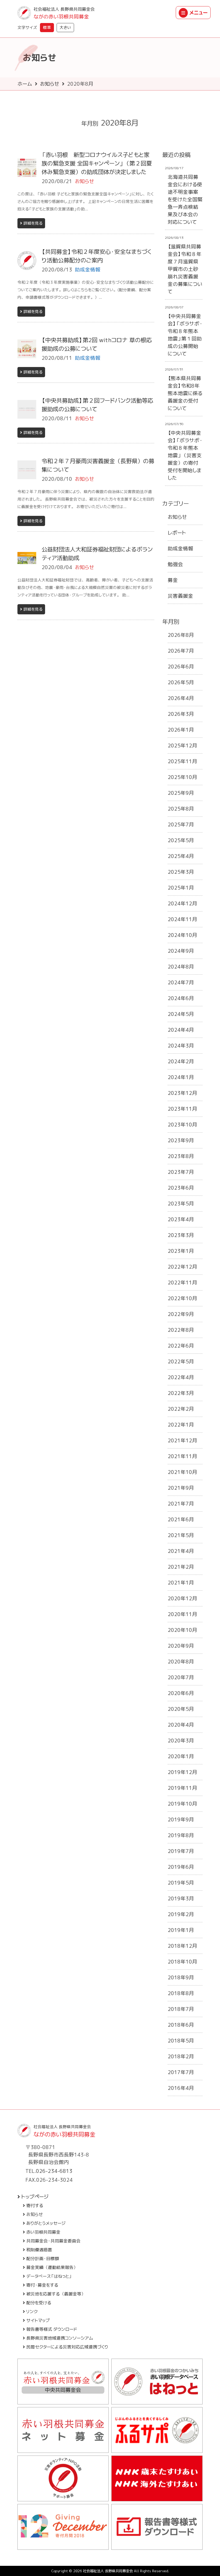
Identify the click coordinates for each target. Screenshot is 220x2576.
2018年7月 (181, 2009)
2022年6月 (181, 1346)
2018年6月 (181, 2025)
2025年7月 (181, 824)
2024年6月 (181, 998)
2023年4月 (181, 1219)
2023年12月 (182, 1093)
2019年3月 (181, 1898)
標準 (47, 27)
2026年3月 (181, 714)
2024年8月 (181, 967)
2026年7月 (181, 651)
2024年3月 (181, 1046)
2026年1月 (181, 730)
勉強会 (175, 564)
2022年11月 (182, 1283)
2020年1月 (181, 1756)
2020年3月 (181, 1741)
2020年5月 (181, 1709)
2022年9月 (181, 1314)
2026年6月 (181, 667)
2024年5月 (181, 1014)
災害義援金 (180, 596)
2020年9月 (181, 1646)
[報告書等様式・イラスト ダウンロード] (157, 2527)
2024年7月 (181, 982)
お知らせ (50, 84)
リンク (32, 2312)
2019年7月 (181, 1851)
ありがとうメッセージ (46, 2223)
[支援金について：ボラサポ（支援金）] (63, 2478)
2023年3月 (181, 1235)
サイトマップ (38, 2320)
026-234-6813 (54, 2171)
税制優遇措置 (39, 2250)
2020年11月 (182, 1614)
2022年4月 (181, 1377)
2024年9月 (181, 951)
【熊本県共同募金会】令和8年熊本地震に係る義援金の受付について (185, 393)
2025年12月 (182, 746)
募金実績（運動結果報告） (52, 2267)
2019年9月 (181, 1820)
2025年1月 (181, 888)
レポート (177, 533)
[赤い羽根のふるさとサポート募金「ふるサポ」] (157, 2430)
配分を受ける (39, 2303)
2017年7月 (181, 2072)
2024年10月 (182, 935)
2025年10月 (182, 777)
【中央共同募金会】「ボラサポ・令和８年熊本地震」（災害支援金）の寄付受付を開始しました (185, 455)
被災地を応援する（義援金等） (56, 2294)
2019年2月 (181, 1914)
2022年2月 (181, 1409)
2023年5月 (181, 1204)
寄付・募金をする (42, 2285)
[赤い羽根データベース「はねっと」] (157, 2382)
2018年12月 (182, 1946)
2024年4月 (181, 1030)
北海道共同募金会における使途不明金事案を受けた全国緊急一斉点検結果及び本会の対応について (185, 199)
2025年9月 (181, 793)
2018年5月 (181, 2041)
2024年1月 (181, 1077)
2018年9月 (181, 1977)
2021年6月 (181, 1519)
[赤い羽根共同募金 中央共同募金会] (63, 2382)
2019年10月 (182, 1804)
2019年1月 (181, 1930)
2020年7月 (181, 1677)
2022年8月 (181, 1330)
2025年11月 (182, 761)
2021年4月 (181, 1551)
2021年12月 (182, 1440)
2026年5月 (181, 682)
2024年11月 (182, 919)
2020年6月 (181, 1693)
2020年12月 (182, 1598)
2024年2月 (181, 1061)
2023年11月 (182, 1109)
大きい (65, 27)
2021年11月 (182, 1456)
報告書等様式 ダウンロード (52, 2329)
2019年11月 (182, 1788)
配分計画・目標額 (43, 2259)
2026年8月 (181, 635)
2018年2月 (181, 2056)
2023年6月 (181, 1188)
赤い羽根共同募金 (43, 2232)
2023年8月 (181, 1156)
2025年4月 (181, 856)
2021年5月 (181, 1535)
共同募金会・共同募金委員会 (53, 2241)
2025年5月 (181, 840)
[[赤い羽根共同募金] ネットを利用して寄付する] (63, 2430)
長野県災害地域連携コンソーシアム (60, 2338)
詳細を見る (33, 223)
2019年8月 (181, 1835)
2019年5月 (181, 1883)
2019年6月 (181, 1867)
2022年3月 (181, 1393)
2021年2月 (181, 1567)
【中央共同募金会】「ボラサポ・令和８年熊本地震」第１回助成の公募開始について (185, 335)
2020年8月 (181, 1662)
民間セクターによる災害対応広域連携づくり (67, 2347)
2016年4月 (181, 2088)
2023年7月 (181, 1172)
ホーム (25, 84)
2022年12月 (182, 1267)
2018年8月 (181, 1993)
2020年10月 (182, 1630)
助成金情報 (180, 549)
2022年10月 (182, 1298)
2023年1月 (181, 1251)
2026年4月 (181, 698)
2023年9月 (181, 1140)
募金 (173, 580)
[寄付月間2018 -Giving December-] (63, 2527)
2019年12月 (182, 1772)
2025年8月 (181, 809)
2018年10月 (182, 1962)
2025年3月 (181, 872)
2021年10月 (182, 1472)
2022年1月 (181, 1425)
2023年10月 (182, 1125)
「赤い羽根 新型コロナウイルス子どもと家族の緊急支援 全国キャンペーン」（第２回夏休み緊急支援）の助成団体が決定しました (97, 163)
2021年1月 (181, 1583)
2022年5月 (181, 1361)
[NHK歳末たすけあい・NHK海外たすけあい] (157, 2478)
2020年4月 (181, 1725)
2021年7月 (181, 1504)
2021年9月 (181, 1488)
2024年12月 (182, 903)
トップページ (35, 2197)
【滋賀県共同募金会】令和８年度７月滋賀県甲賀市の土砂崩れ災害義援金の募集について (185, 269)
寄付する (35, 2206)
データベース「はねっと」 (49, 2276)
